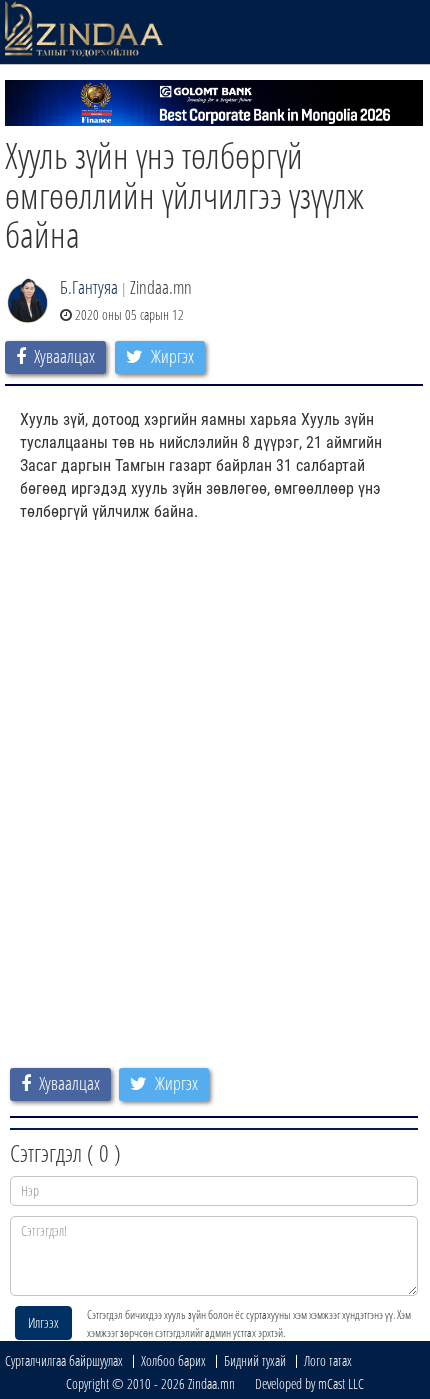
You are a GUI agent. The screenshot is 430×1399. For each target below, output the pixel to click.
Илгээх (43, 1322)
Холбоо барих (173, 1360)
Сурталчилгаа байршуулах (64, 1360)
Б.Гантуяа (89, 287)
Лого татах (328, 1360)
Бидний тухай (255, 1360)
